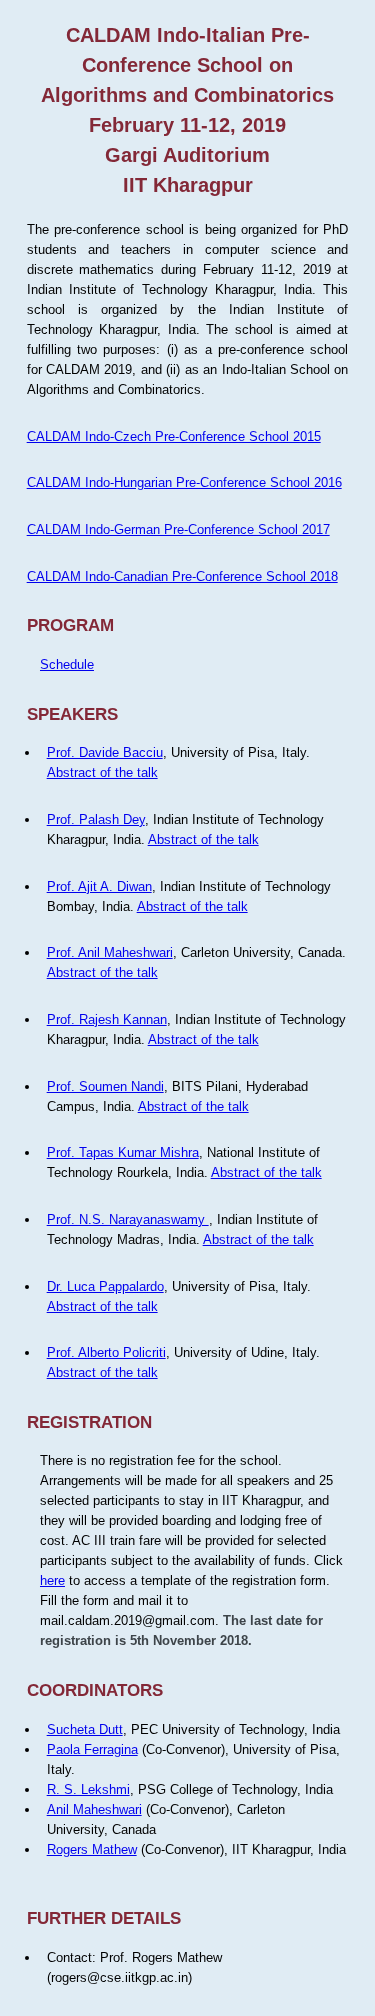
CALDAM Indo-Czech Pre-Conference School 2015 (174, 436)
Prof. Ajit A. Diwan (99, 886)
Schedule (67, 664)
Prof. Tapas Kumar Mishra (123, 1152)
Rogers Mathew (92, 1849)
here (52, 1580)
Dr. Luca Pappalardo (105, 1286)
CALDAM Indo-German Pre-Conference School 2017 (178, 529)
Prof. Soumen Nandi (105, 1086)
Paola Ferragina (92, 1749)
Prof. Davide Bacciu (105, 752)
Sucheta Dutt (85, 1729)
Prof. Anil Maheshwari (110, 952)
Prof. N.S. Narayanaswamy (128, 1219)
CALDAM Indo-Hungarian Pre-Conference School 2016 (184, 482)
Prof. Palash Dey (96, 819)
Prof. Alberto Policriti (106, 1352)
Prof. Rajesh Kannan (107, 1019)
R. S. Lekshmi (88, 1789)
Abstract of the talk (102, 772)
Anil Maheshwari (94, 1809)
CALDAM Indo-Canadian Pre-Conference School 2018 (182, 576)
